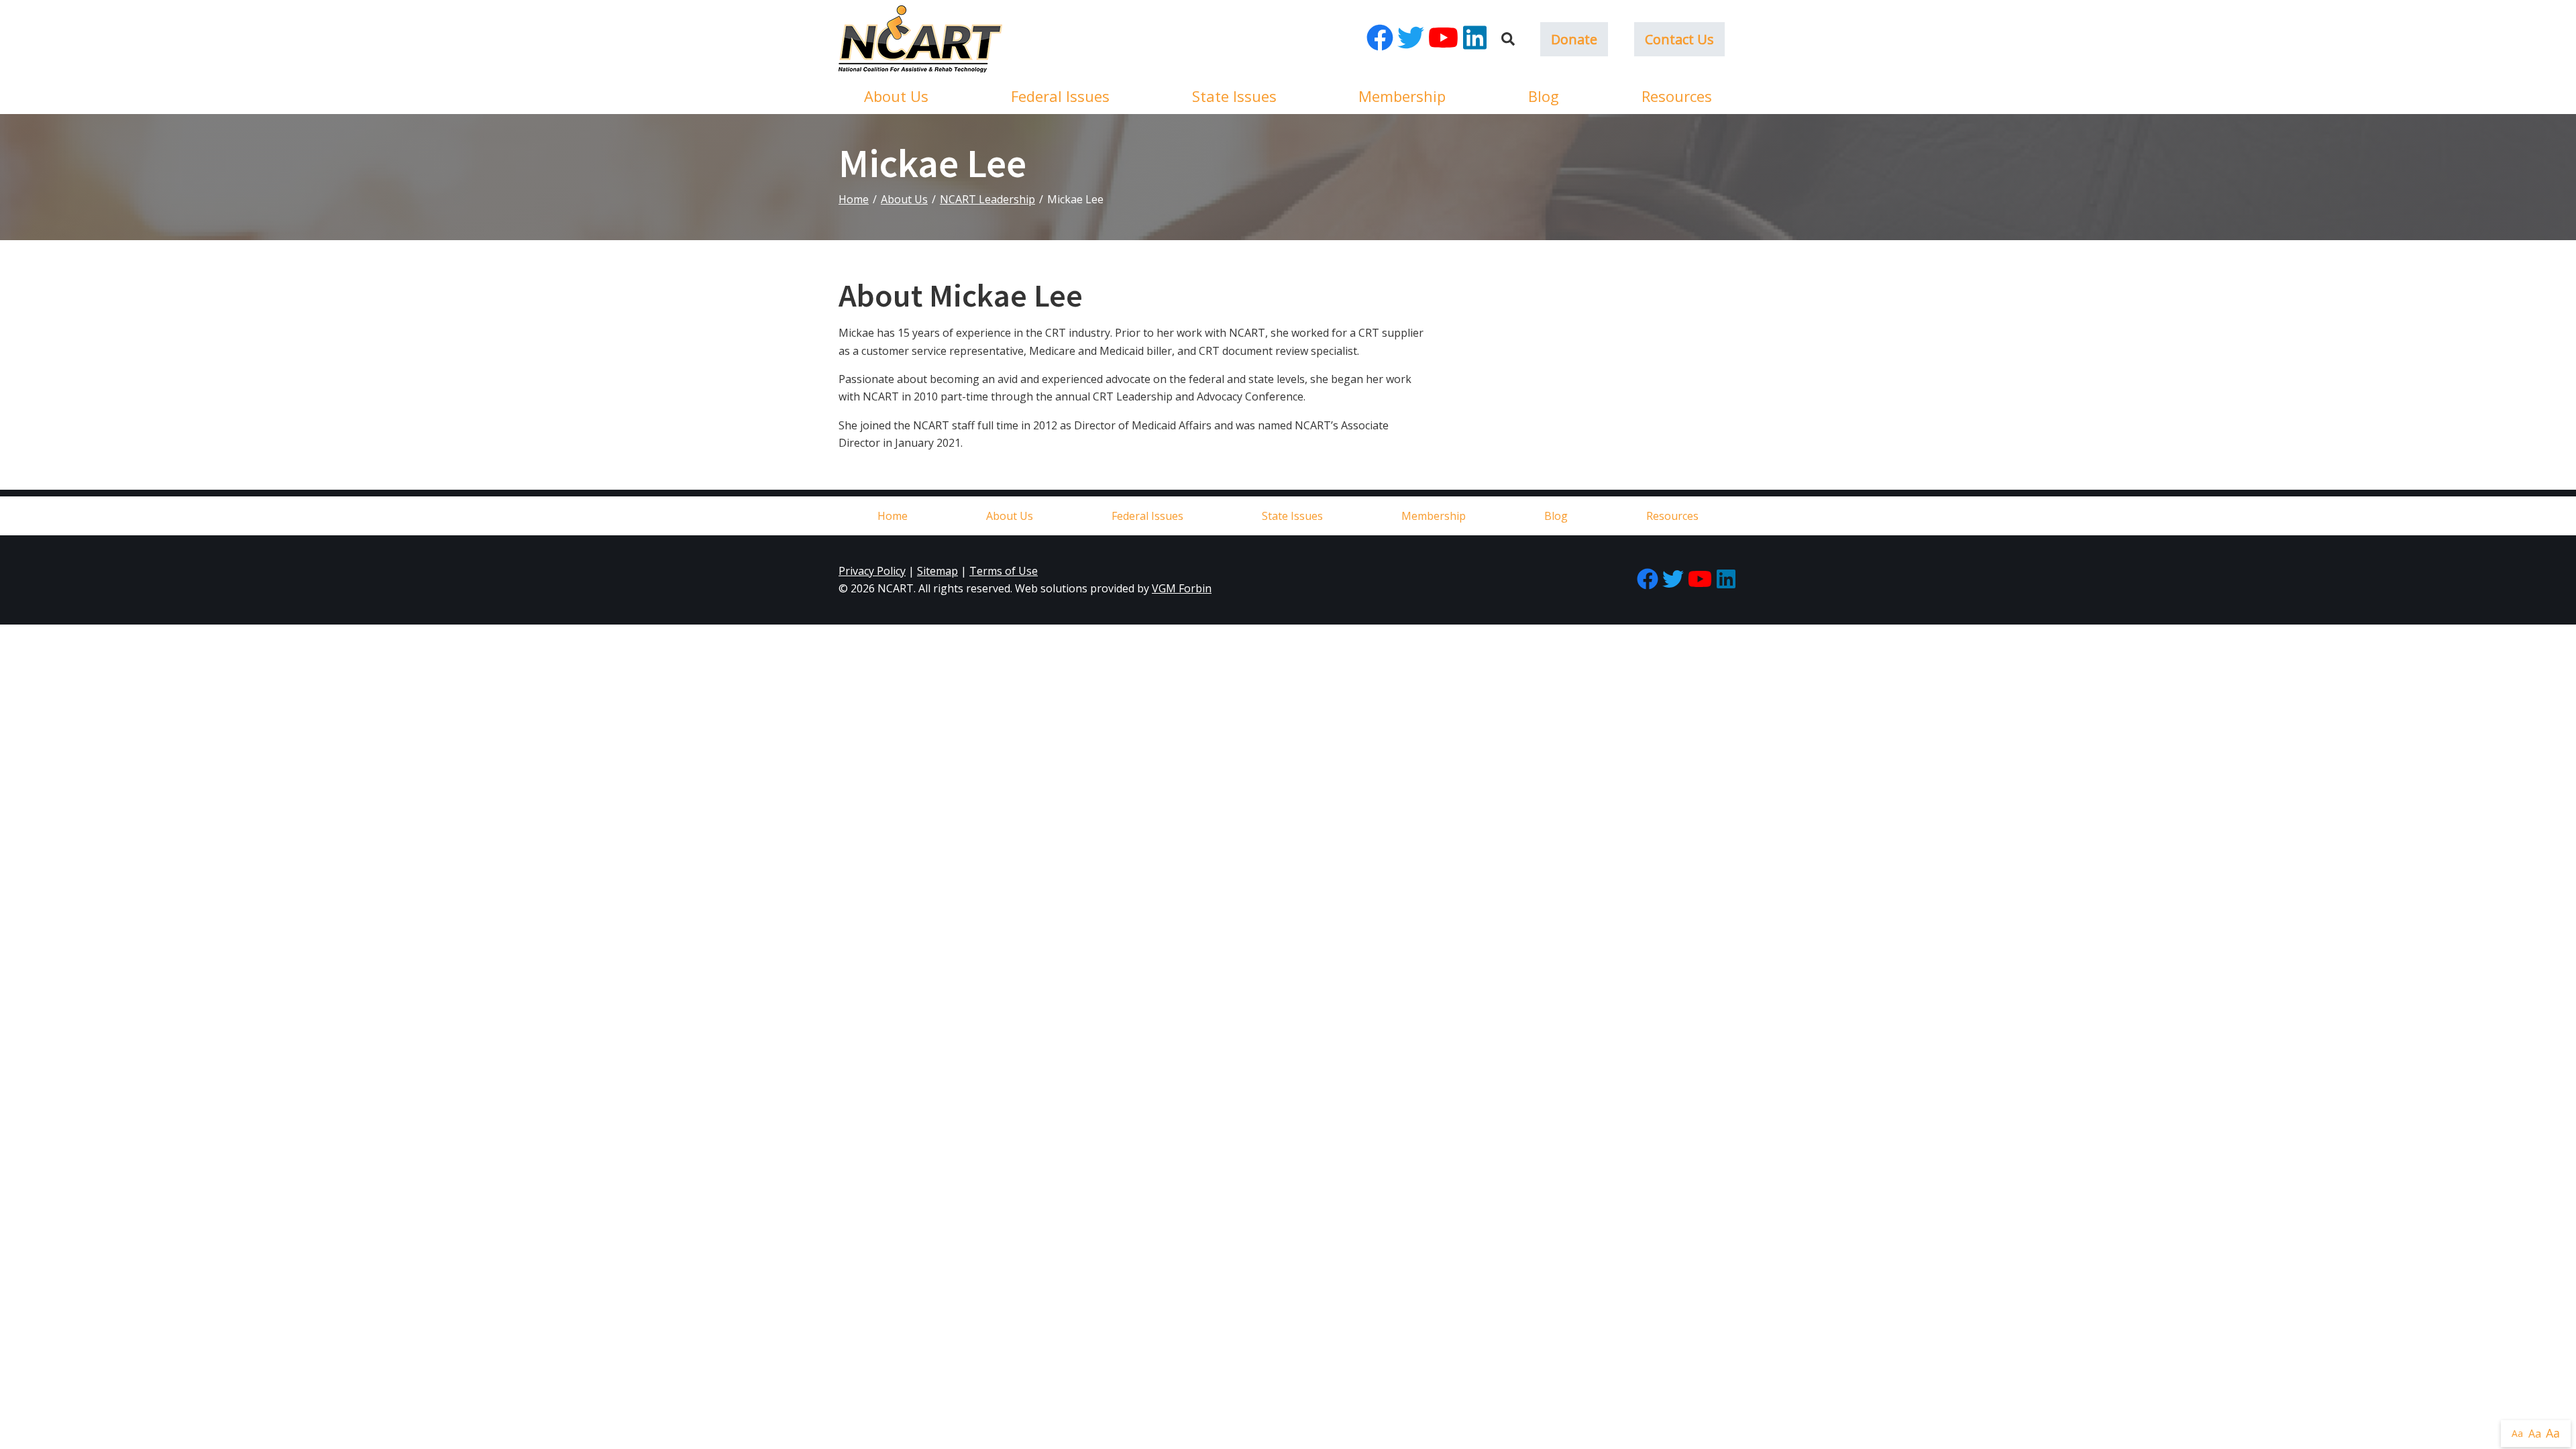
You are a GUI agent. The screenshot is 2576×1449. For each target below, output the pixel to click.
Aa (2517, 1433)
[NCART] (920, 39)
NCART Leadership (987, 199)
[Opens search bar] (1508, 39)
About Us (896, 96)
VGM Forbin (1182, 588)
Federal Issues (1060, 96)
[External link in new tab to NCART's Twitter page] (1411, 39)
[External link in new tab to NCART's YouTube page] (1443, 39)
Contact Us (1679, 39)
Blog (1544, 96)
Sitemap (937, 571)
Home (854, 199)
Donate (1574, 39)
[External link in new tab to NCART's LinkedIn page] (1475, 39)
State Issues (1234, 96)
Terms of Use (1004, 571)
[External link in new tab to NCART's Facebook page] (1380, 39)
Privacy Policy (872, 571)
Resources (1677, 96)
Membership (1402, 96)
